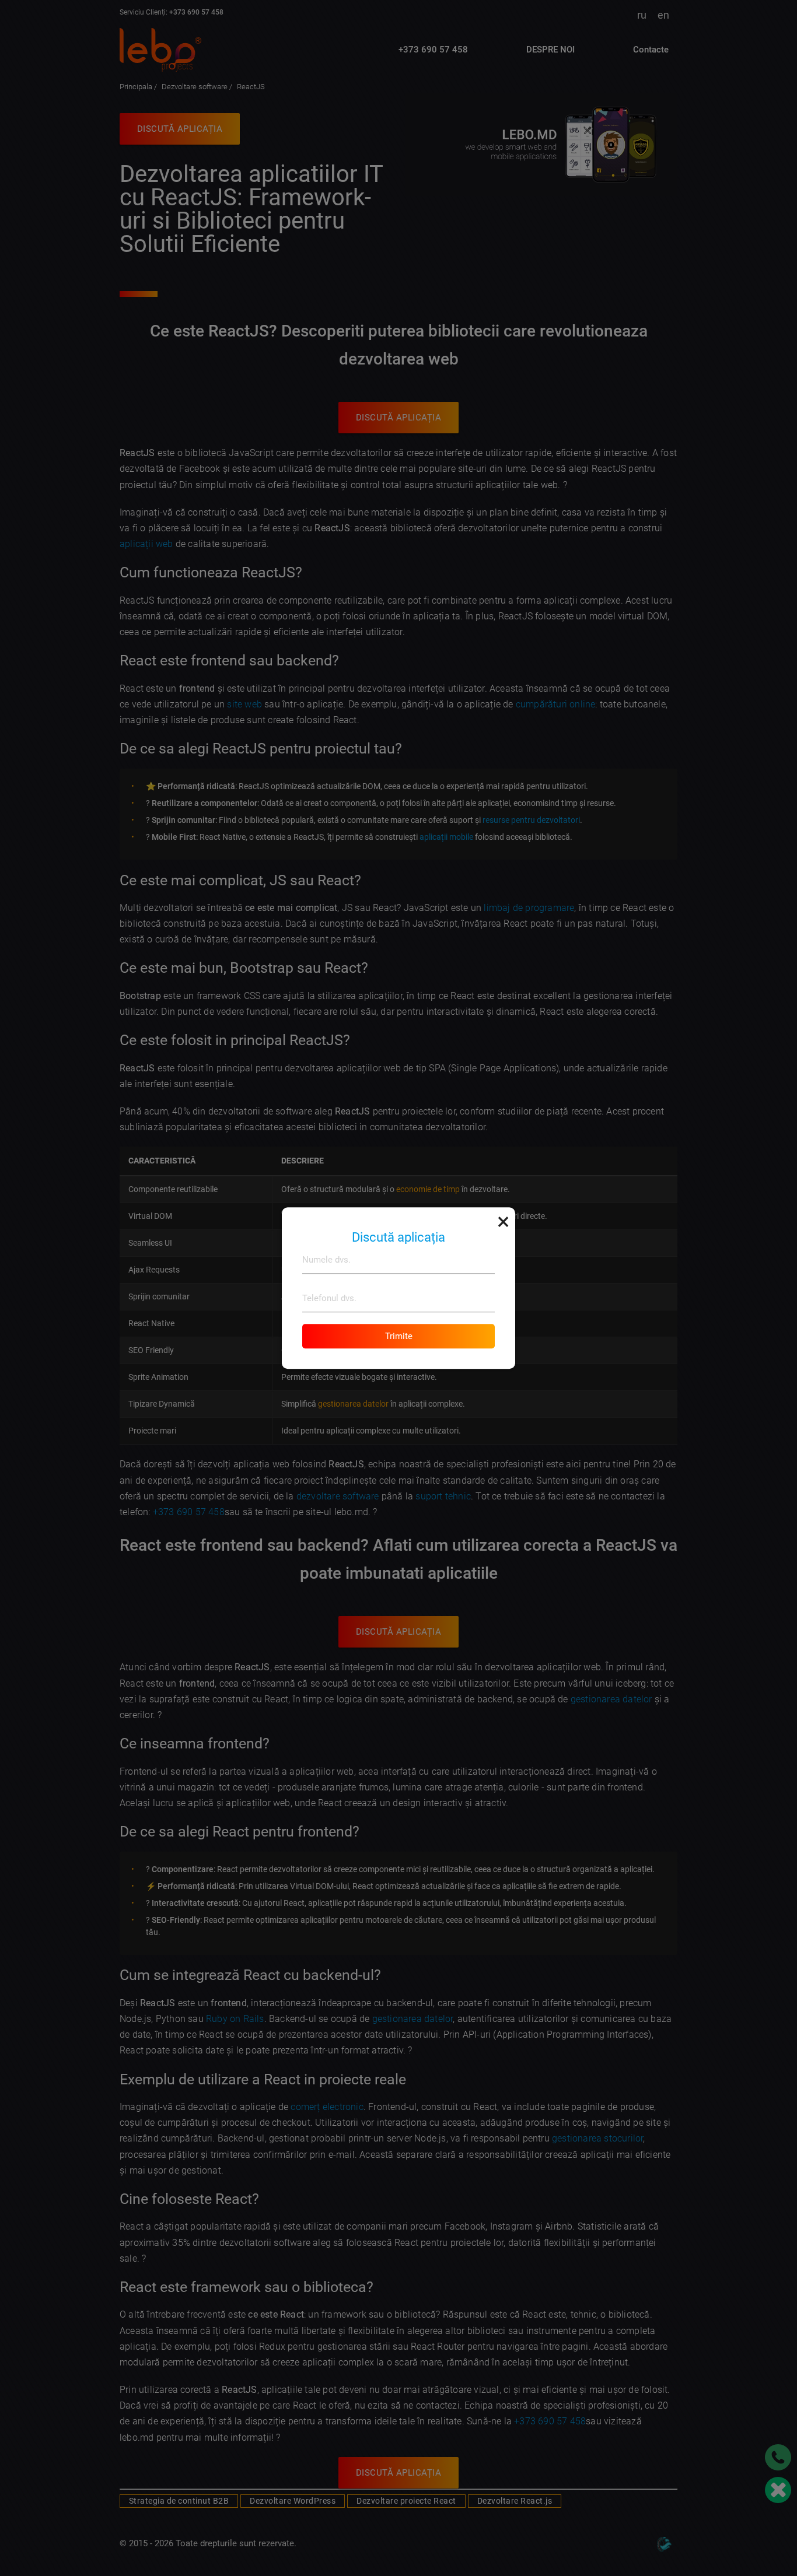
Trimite (399, 1336)
